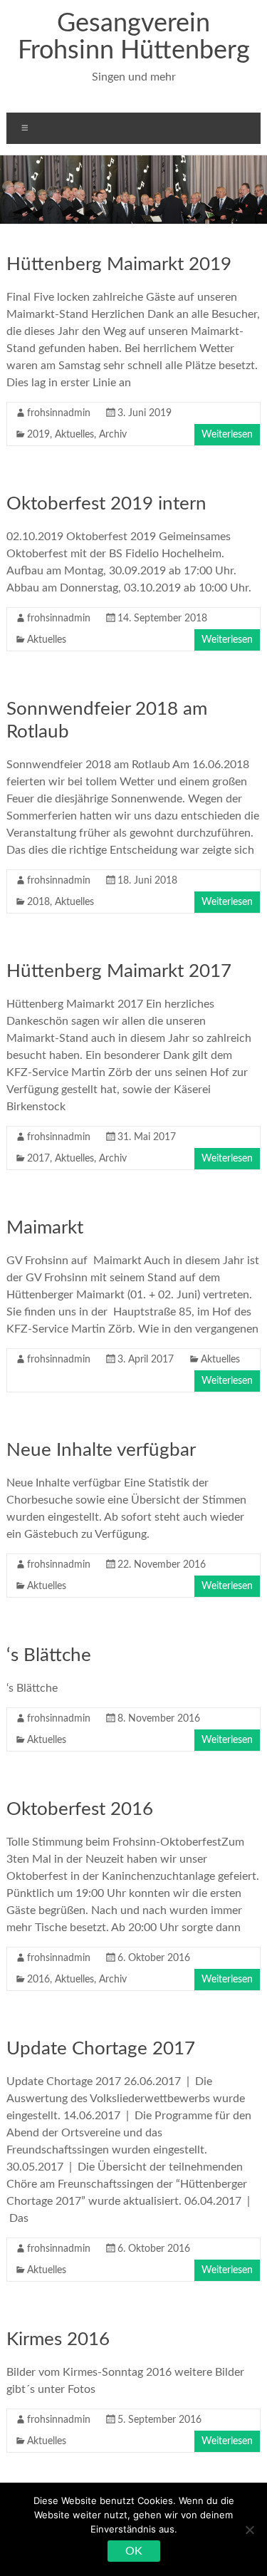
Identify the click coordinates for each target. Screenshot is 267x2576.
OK (134, 2551)
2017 (38, 1159)
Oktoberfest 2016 (80, 1809)
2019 (38, 435)
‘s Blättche (49, 1655)
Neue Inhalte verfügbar (101, 1450)
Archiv (113, 435)
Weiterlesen (227, 435)
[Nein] (249, 2530)
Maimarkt (45, 1228)
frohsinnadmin (59, 413)
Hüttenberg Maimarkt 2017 (119, 971)
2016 (38, 1980)
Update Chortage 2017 (101, 2049)
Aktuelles (74, 435)
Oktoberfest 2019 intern (106, 504)
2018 (38, 902)
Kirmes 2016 (58, 2339)
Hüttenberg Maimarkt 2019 (119, 264)
